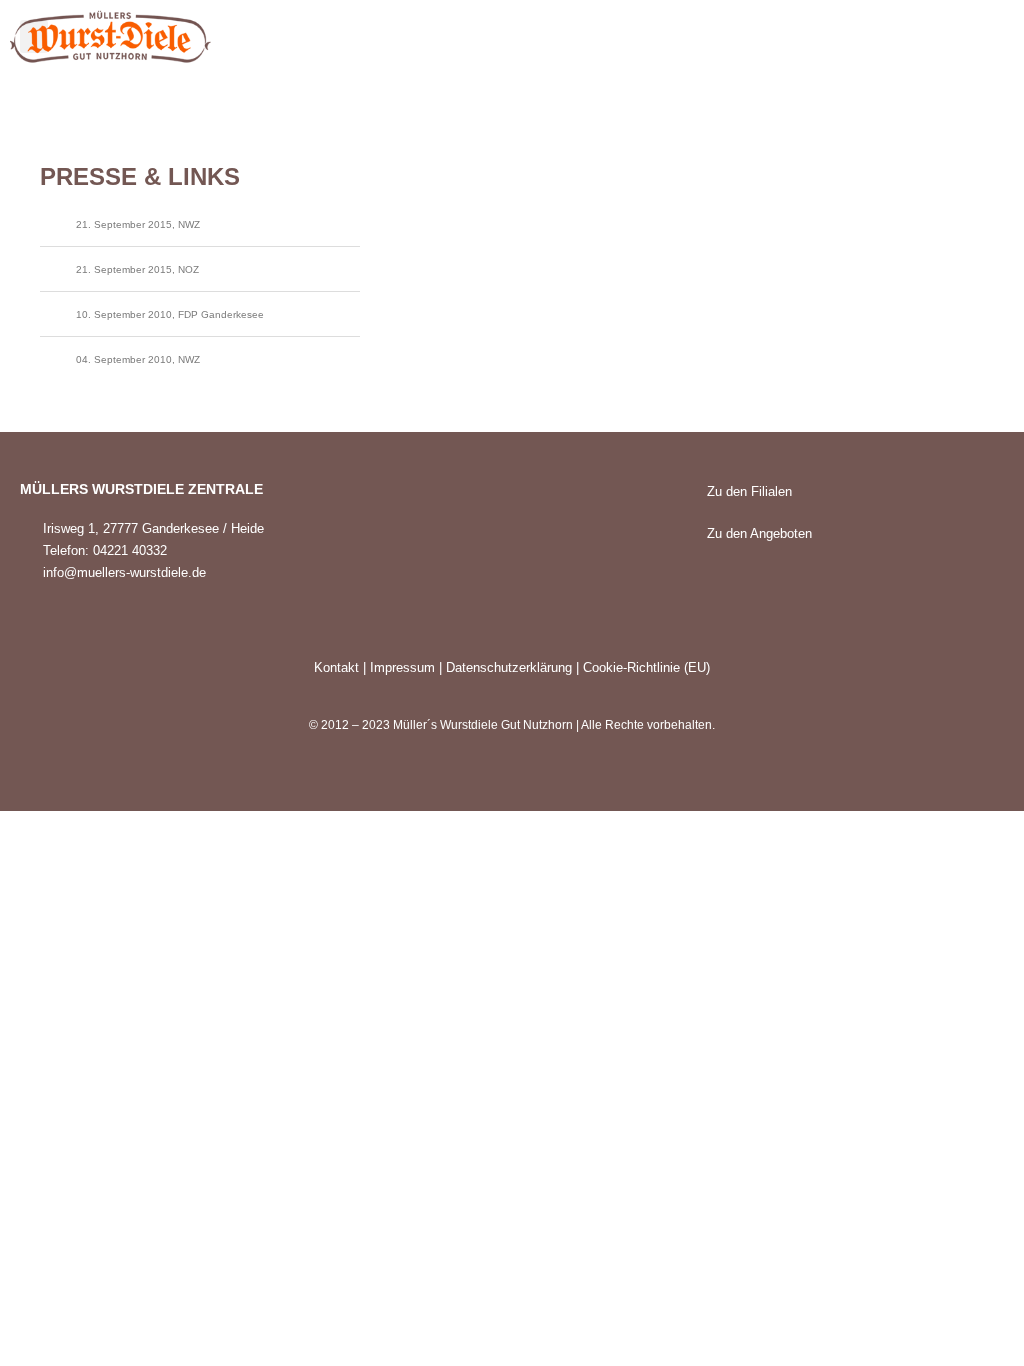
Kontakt (336, 667)
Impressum (402, 667)
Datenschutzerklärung (509, 667)
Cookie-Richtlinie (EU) (646, 667)
